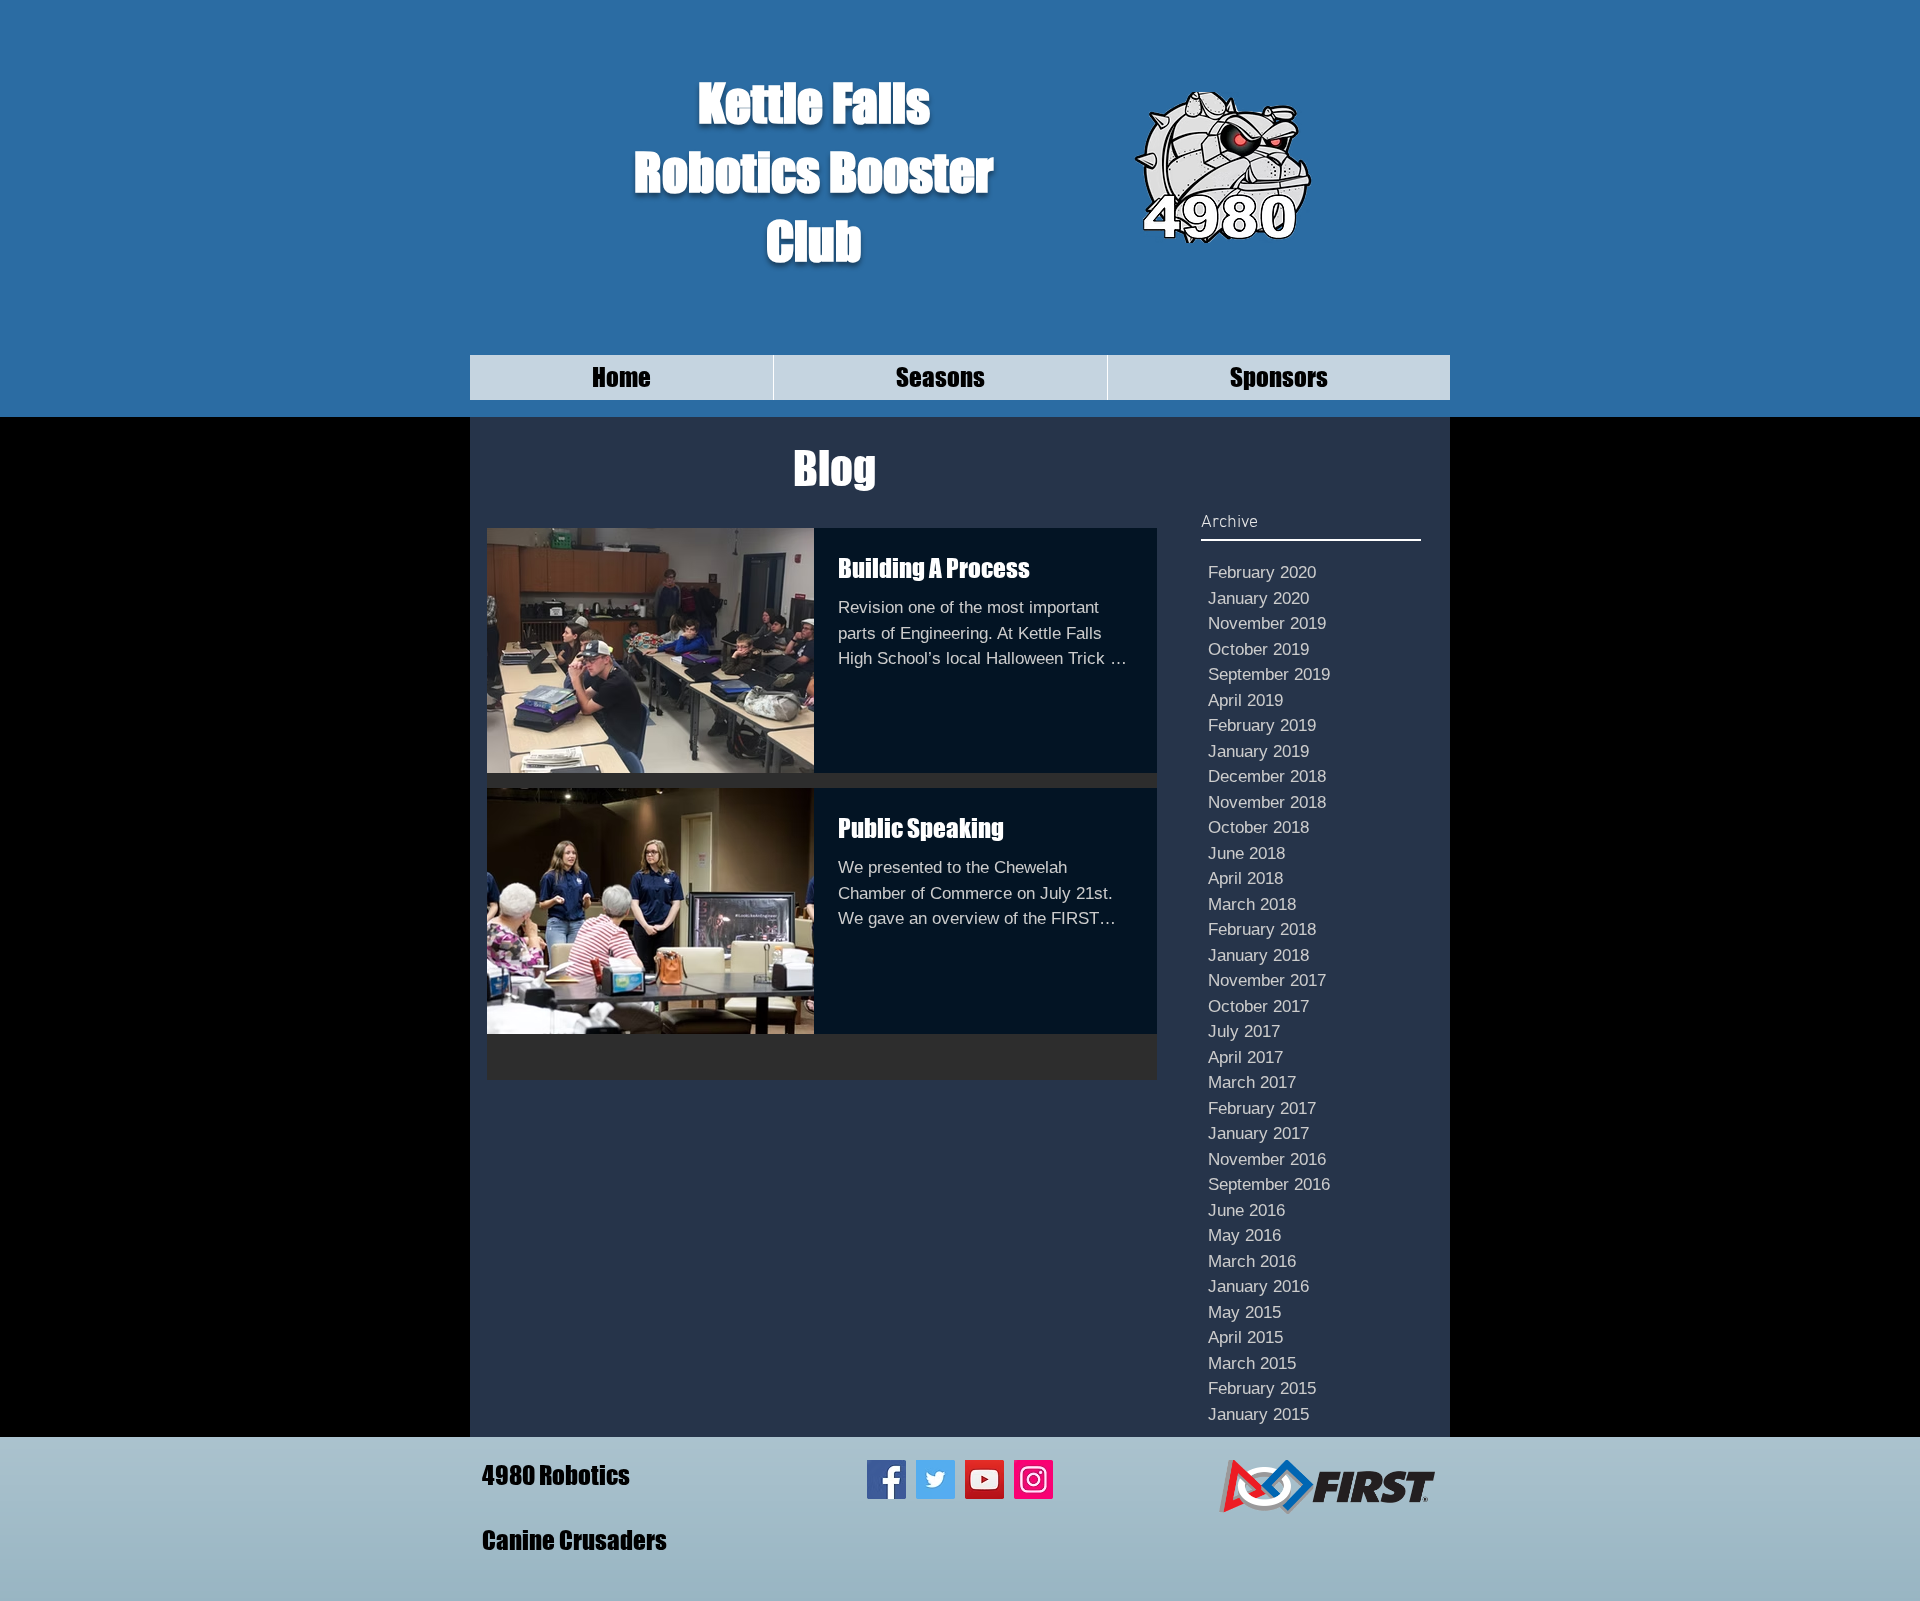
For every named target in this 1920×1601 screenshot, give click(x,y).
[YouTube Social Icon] (984, 1479)
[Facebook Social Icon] (886, 1479)
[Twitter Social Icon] (935, 1479)
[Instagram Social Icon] (1033, 1479)
